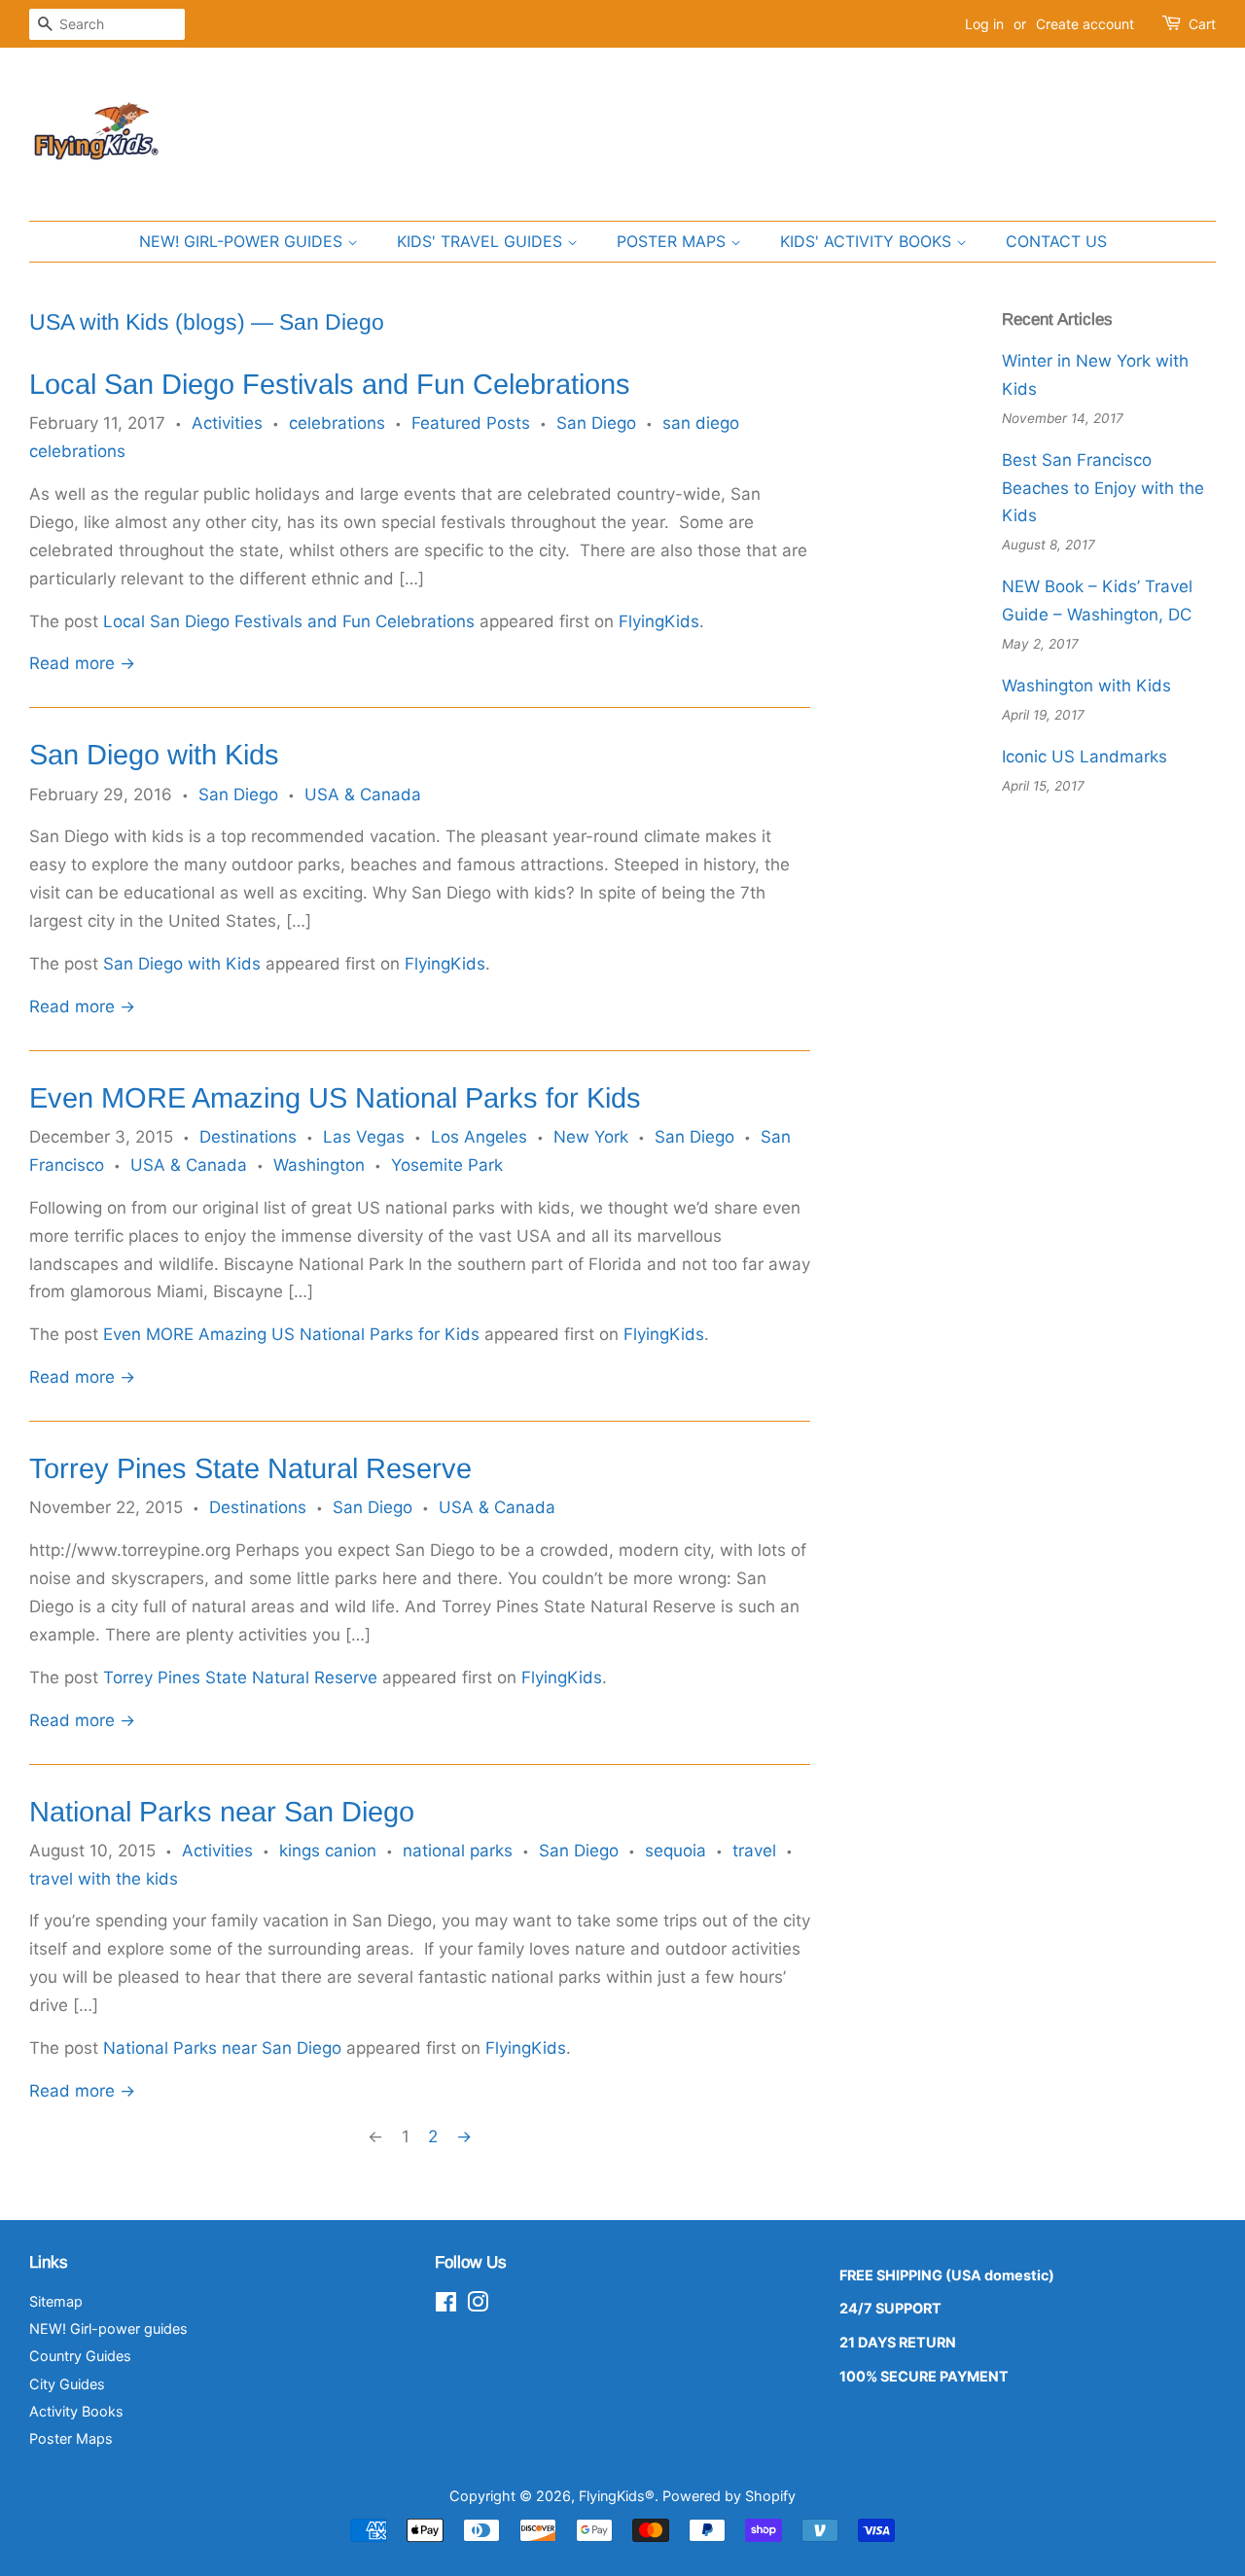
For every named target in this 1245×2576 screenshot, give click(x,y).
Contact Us (1056, 241)
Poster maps (674, 241)
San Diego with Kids (154, 755)
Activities (227, 423)
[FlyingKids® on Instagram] (478, 2305)
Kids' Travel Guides (482, 241)
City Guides (67, 2384)
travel (754, 1851)
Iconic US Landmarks (1085, 757)
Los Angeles (479, 1137)
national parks (458, 1851)
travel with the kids (104, 1879)
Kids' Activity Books (868, 241)
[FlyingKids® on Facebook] (446, 2305)
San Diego (596, 423)
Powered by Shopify (729, 2496)
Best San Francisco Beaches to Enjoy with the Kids (1103, 488)
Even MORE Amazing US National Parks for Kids (335, 1098)
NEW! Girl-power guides (243, 241)
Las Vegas (364, 1137)
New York (591, 1137)
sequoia (676, 1851)
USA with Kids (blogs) (137, 322)
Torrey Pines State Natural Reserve (250, 1468)
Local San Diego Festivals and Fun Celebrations (330, 384)
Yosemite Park (447, 1165)
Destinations (248, 1137)
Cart (1202, 24)
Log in (984, 24)
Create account (1085, 24)
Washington (319, 1165)
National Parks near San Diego (222, 1812)
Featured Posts (471, 423)
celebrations (337, 423)
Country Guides (80, 2356)
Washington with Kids (1086, 686)
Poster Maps (71, 2438)
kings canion (328, 1851)
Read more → (82, 663)
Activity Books (76, 2411)
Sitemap (56, 2301)
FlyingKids (659, 621)
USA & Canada (363, 794)
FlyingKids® (617, 2496)
